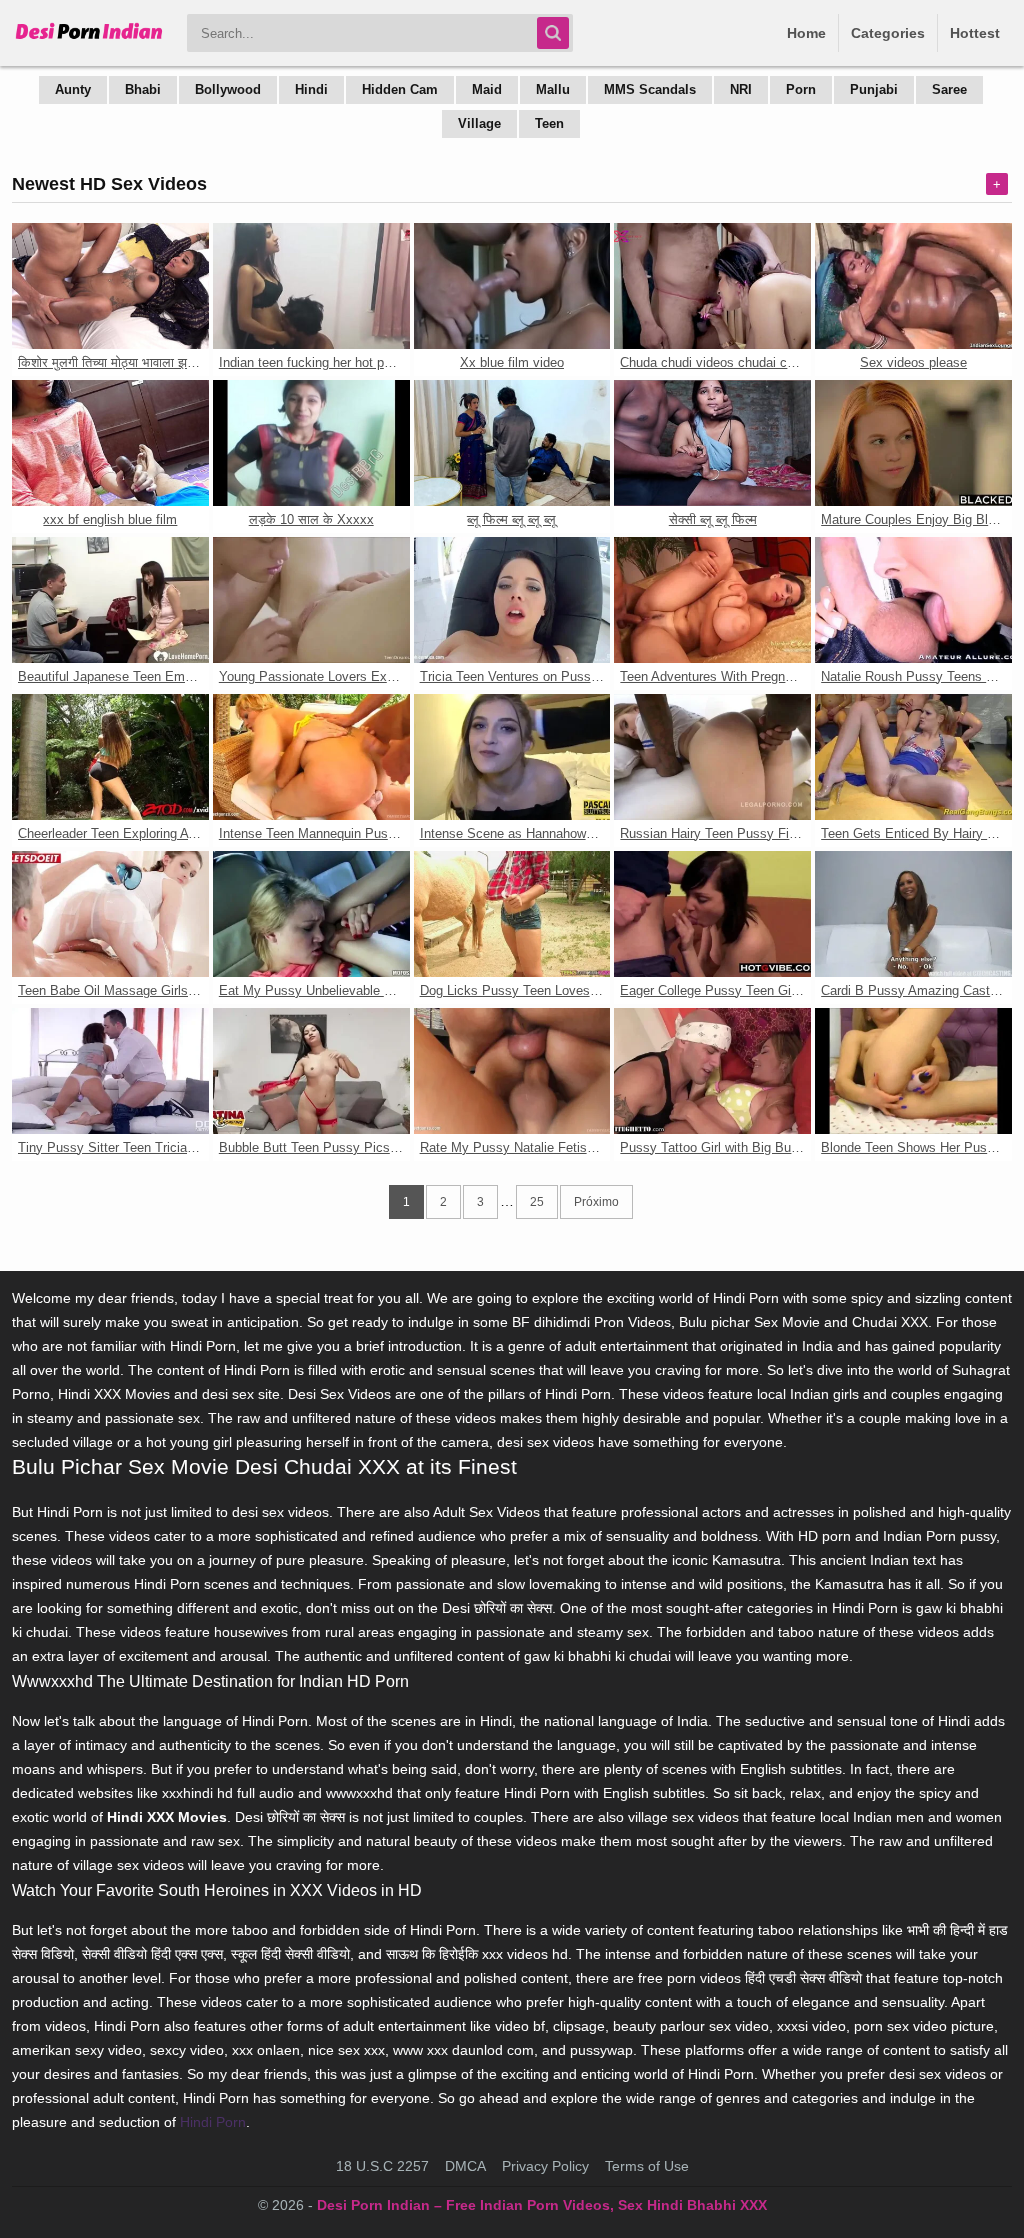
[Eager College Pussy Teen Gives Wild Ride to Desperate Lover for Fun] (712, 914)
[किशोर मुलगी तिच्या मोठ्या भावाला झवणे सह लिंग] (110, 286)
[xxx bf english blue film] (110, 443)
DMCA (465, 2166)
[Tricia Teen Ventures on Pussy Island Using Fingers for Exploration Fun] (512, 600)
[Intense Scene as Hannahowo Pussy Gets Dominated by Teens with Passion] (512, 757)
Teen (549, 123)
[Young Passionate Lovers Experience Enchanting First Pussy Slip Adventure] (311, 600)
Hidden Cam (400, 89)
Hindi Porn (213, 2122)
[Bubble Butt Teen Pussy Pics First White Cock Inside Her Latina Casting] (311, 1071)
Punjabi (874, 89)
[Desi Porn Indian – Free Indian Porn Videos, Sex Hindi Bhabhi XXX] (89, 40)
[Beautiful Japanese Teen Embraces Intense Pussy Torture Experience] (110, 600)
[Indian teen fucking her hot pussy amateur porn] (311, 286)
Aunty (73, 89)
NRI (741, 89)
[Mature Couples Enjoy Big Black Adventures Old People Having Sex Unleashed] (913, 443)
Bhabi (143, 89)
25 (537, 1202)
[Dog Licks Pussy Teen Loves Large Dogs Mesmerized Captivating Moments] (512, 914)
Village (479, 123)
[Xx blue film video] (512, 286)
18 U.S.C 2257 (382, 2166)
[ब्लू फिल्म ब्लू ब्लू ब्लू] (512, 443)
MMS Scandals (650, 89)
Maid (487, 89)
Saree (949, 89)
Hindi (311, 89)
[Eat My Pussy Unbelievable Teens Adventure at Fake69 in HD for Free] (311, 914)
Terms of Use (647, 2166)
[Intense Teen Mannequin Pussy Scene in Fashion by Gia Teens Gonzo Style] (311, 757)
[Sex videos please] (913, 286)
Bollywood (228, 89)
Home (806, 33)
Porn (801, 89)
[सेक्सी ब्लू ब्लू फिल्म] (712, 443)
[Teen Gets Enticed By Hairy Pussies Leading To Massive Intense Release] (913, 757)
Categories (888, 33)
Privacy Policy (545, 2166)
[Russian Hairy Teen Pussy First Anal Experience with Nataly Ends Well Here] (712, 757)
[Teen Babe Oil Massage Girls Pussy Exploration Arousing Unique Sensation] (110, 914)
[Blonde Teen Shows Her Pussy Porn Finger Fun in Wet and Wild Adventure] (913, 1071)
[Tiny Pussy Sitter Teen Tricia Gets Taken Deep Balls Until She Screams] (110, 1071)
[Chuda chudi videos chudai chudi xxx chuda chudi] (712, 286)
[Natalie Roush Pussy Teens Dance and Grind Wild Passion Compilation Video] (913, 600)
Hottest (975, 33)
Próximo (596, 1202)
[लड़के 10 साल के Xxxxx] (311, 443)
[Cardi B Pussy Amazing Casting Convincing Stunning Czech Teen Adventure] (913, 914)
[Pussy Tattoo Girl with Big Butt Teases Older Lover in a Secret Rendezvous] (712, 1071)
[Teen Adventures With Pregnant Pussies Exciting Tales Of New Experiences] (712, 600)
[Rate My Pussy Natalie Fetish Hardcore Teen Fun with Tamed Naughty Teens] (512, 1071)
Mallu (553, 89)
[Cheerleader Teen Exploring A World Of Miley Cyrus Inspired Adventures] (110, 757)
